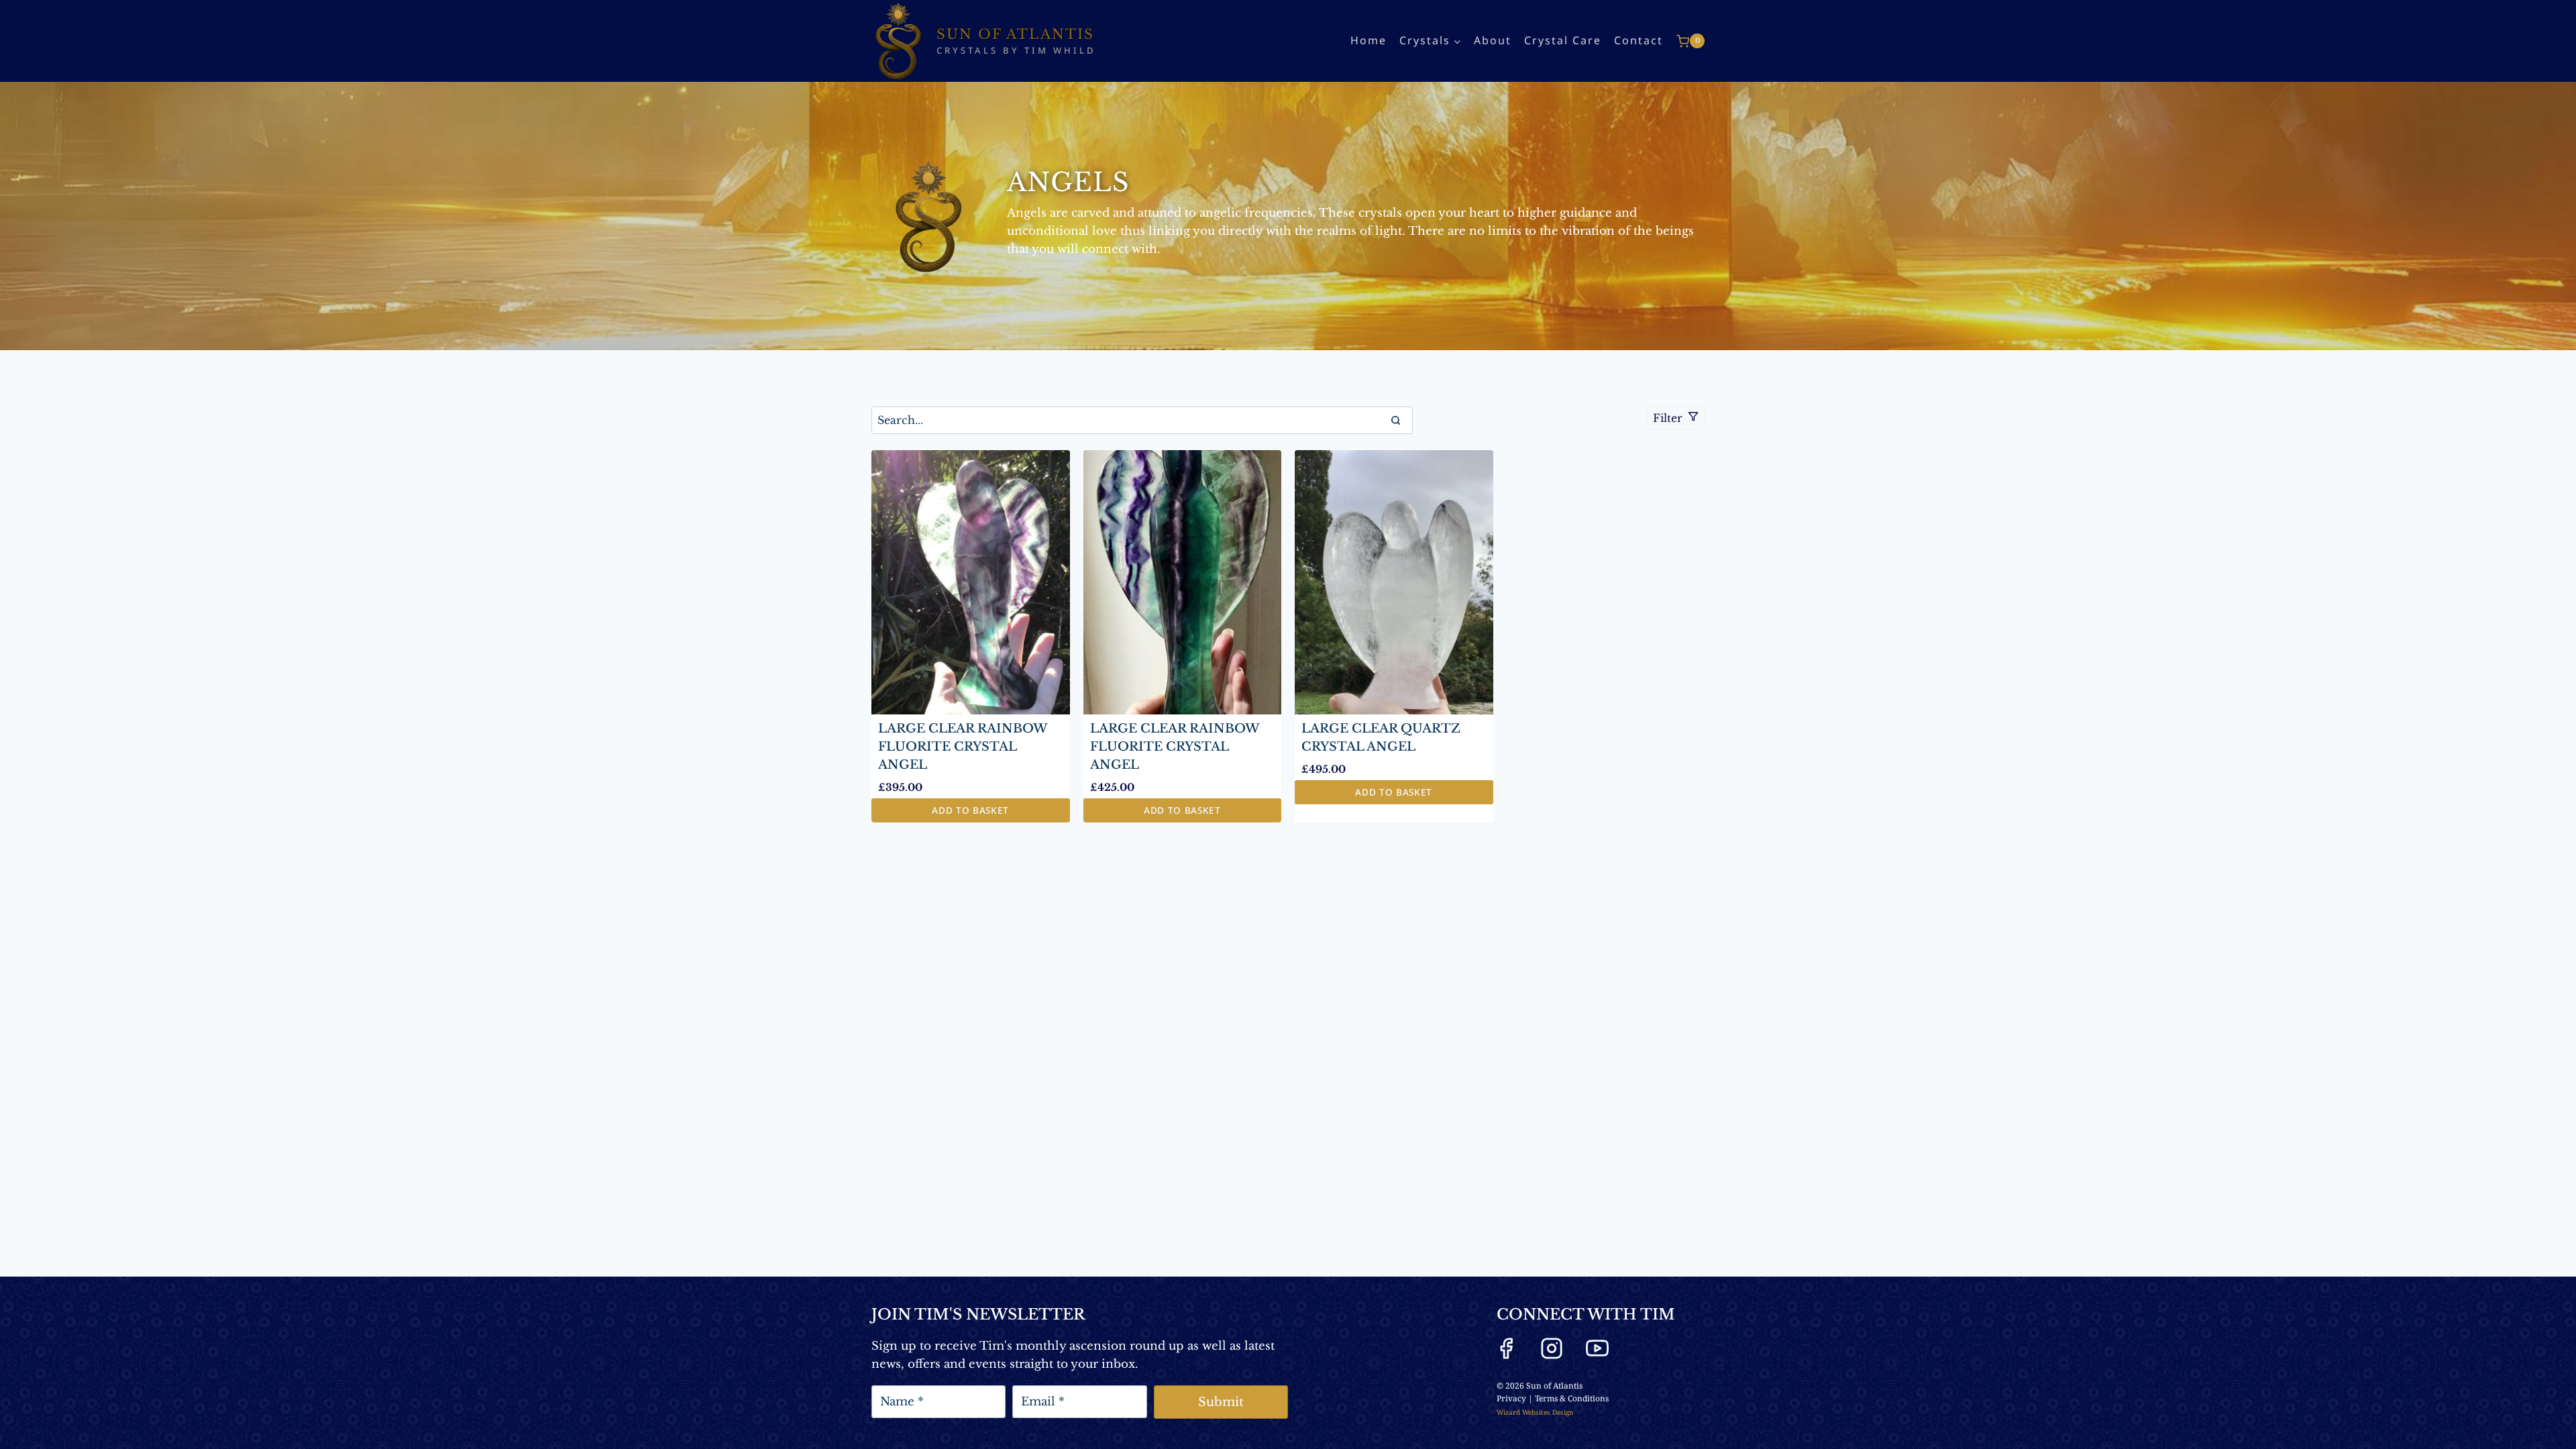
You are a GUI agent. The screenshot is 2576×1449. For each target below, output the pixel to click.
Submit (1221, 1402)
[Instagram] (1552, 1348)
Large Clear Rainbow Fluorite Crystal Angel (963, 747)
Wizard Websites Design (1535, 1412)
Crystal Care (1563, 40)
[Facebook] (1506, 1348)
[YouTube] (1597, 1348)
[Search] (1396, 420)
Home (1368, 40)
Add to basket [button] (970, 810)
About (1493, 40)
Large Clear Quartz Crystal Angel (1381, 738)
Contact (1639, 40)
